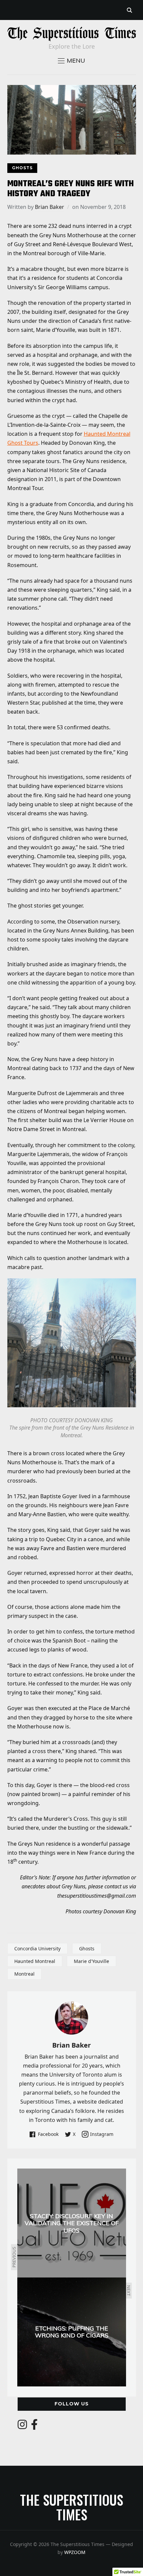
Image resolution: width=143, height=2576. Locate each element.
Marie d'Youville (91, 1961)
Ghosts (22, 168)
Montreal (24, 1974)
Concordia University (37, 1948)
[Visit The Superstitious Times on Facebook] (34, 2426)
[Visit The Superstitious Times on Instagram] (22, 2426)
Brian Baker (50, 207)
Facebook (48, 2134)
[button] (71, 61)
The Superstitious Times (71, 2507)
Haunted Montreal (35, 1961)
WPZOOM (75, 2552)
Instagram (102, 2134)
